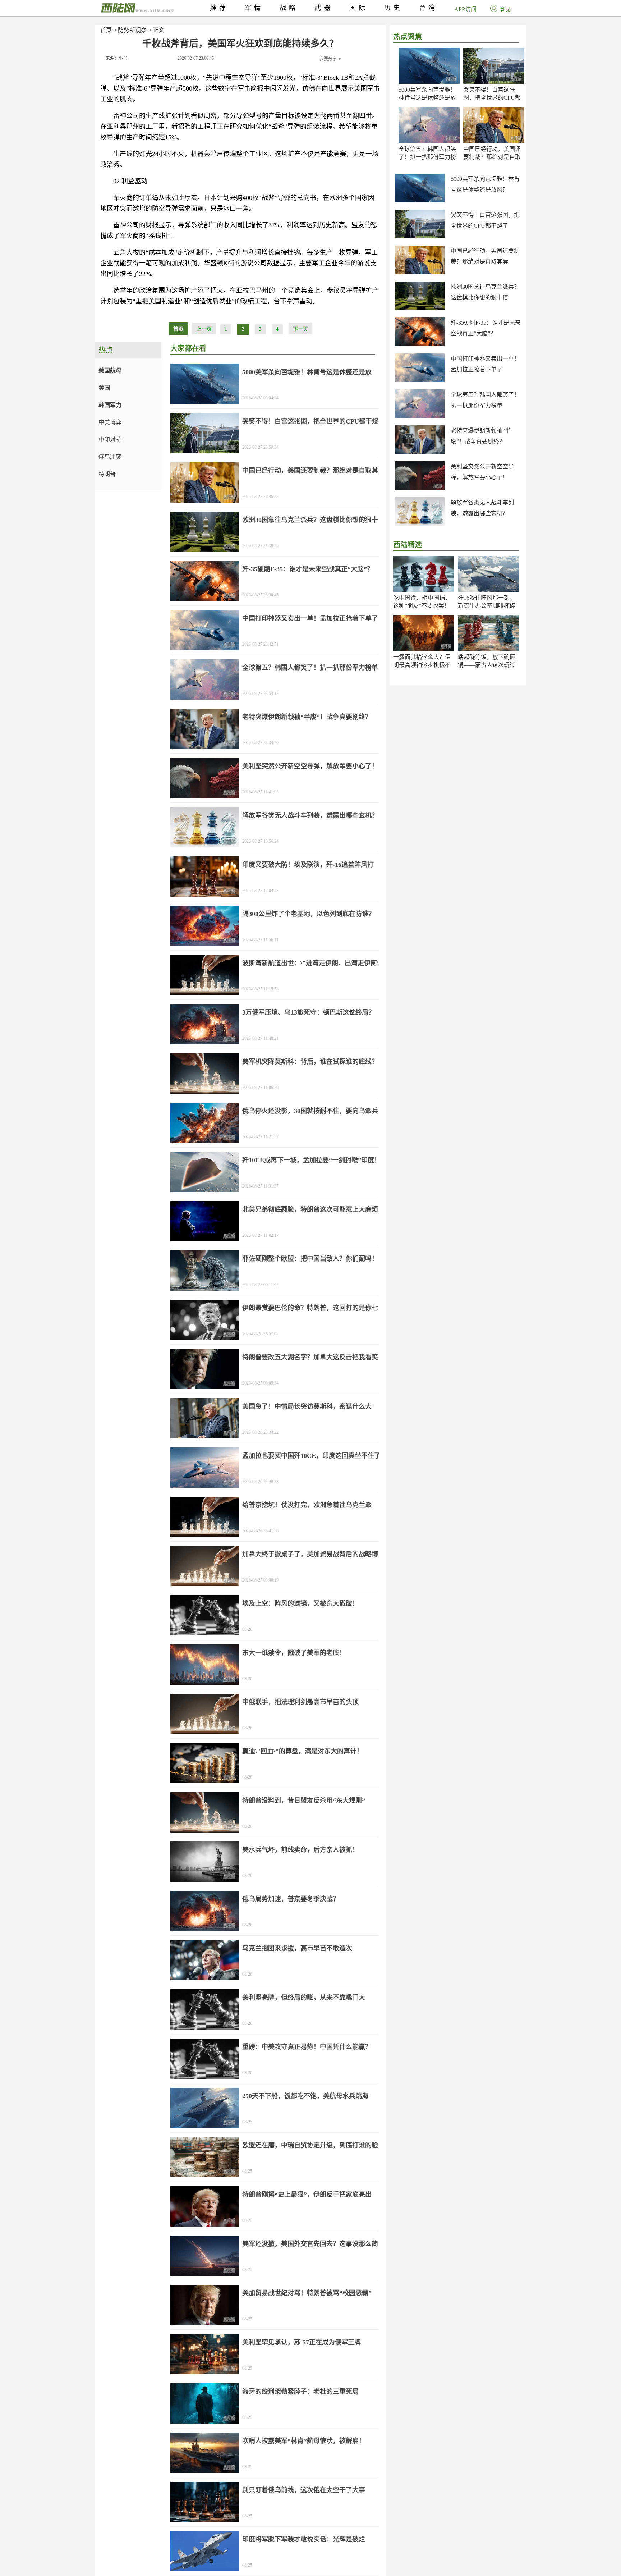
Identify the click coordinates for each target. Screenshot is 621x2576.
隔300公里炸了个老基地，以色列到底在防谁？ (309, 914)
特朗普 (107, 474)
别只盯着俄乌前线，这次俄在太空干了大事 (304, 2490)
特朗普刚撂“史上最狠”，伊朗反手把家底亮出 (307, 2195)
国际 (359, 8)
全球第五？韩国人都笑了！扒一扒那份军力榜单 (427, 157)
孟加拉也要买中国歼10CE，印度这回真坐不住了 (311, 1456)
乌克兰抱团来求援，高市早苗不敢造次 (297, 1948)
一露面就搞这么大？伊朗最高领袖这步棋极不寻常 (422, 665)
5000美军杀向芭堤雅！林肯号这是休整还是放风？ (427, 98)
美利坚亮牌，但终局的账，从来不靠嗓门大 (304, 1998)
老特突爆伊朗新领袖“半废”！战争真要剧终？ (307, 717)
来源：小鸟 (116, 58)
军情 (254, 8)
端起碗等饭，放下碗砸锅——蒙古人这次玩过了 (487, 665)
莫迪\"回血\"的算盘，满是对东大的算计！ (303, 1751)
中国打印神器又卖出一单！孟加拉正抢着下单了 (310, 618)
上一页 (204, 329)
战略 (289, 8)
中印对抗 (110, 440)
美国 (104, 388)
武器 (324, 8)
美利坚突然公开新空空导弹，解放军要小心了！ (310, 766)
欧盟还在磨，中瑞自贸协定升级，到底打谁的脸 (310, 2145)
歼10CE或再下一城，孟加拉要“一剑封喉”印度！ (311, 1160)
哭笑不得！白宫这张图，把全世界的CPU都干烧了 (492, 98)
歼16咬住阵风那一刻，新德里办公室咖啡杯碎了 (487, 606)
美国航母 (110, 370)
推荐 (219, 8)
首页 (106, 30)
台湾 (428, 8)
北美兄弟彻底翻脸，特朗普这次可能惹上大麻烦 (310, 1209)
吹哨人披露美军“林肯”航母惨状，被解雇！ (304, 2441)
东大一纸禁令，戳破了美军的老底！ (294, 1653)
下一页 (300, 329)
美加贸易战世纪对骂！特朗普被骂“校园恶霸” (307, 2293)
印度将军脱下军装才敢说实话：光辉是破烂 (304, 2539)
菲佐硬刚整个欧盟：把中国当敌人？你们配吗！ (310, 1259)
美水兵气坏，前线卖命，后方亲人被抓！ (300, 1850)
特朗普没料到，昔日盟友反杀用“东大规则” (304, 1801)
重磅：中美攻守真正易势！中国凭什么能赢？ (307, 2047)
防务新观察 (132, 30)
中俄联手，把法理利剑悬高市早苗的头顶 (300, 1702)
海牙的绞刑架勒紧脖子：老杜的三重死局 (300, 2392)
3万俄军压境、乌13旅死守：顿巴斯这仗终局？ (309, 1012)
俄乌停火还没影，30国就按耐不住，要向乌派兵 (310, 1111)
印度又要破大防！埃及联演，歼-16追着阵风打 (308, 865)
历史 (394, 8)
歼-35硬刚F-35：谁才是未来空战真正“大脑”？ (308, 569)
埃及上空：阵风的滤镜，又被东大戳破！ (300, 1603)
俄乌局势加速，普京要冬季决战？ (291, 1899)
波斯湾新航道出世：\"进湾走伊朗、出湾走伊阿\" (312, 963)
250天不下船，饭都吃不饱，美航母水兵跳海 (305, 2096)
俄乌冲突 (110, 457)
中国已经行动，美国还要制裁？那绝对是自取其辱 (492, 157)
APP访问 (465, 9)
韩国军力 (110, 405)
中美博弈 (110, 422)
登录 (505, 10)
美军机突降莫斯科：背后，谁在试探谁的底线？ (310, 1062)
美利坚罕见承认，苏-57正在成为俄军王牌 (302, 2342)
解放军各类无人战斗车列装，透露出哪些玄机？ (310, 815)
